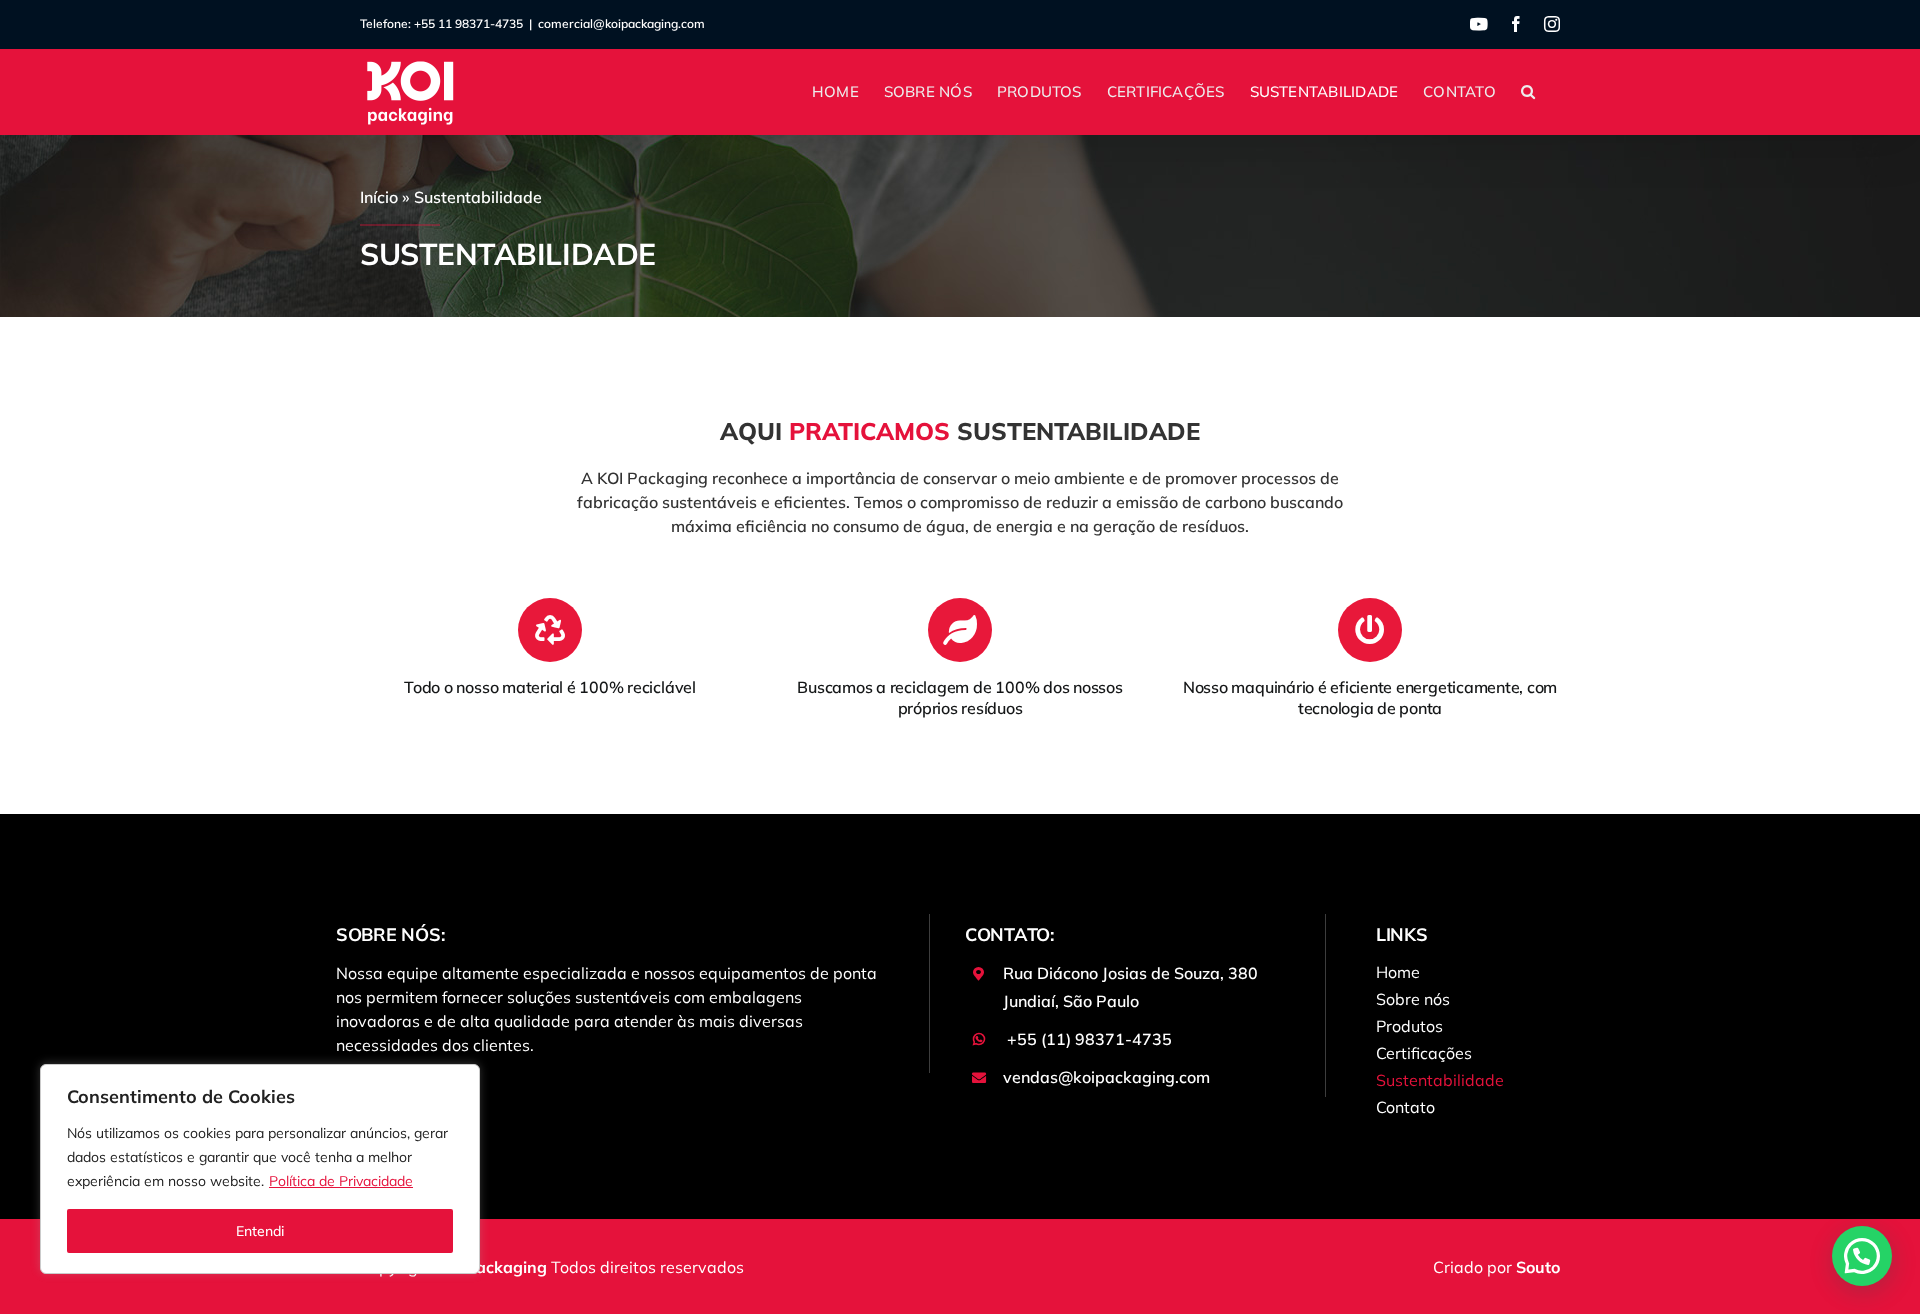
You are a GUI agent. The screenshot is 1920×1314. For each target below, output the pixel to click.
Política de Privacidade (341, 1181)
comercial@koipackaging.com (621, 23)
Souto (1538, 1267)
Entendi (260, 1231)
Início (379, 197)
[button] (1528, 91)
